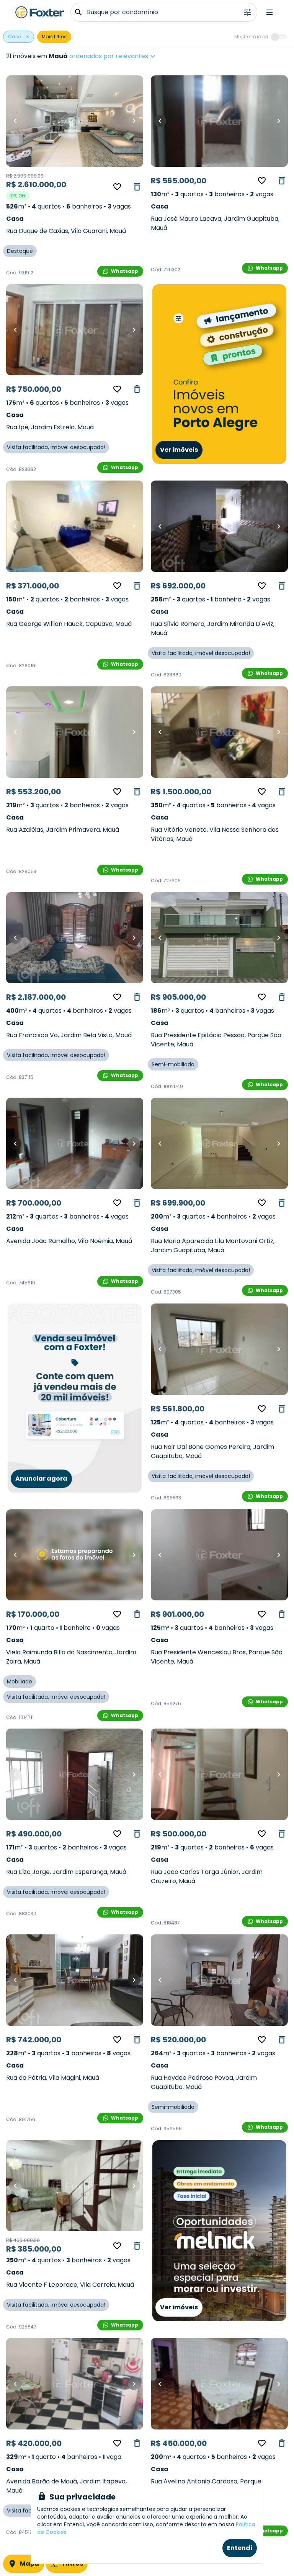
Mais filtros (54, 37)
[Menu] (269, 12)
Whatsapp (125, 271)
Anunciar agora (41, 1479)
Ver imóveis (179, 450)
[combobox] (136, 56)
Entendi (240, 2548)
